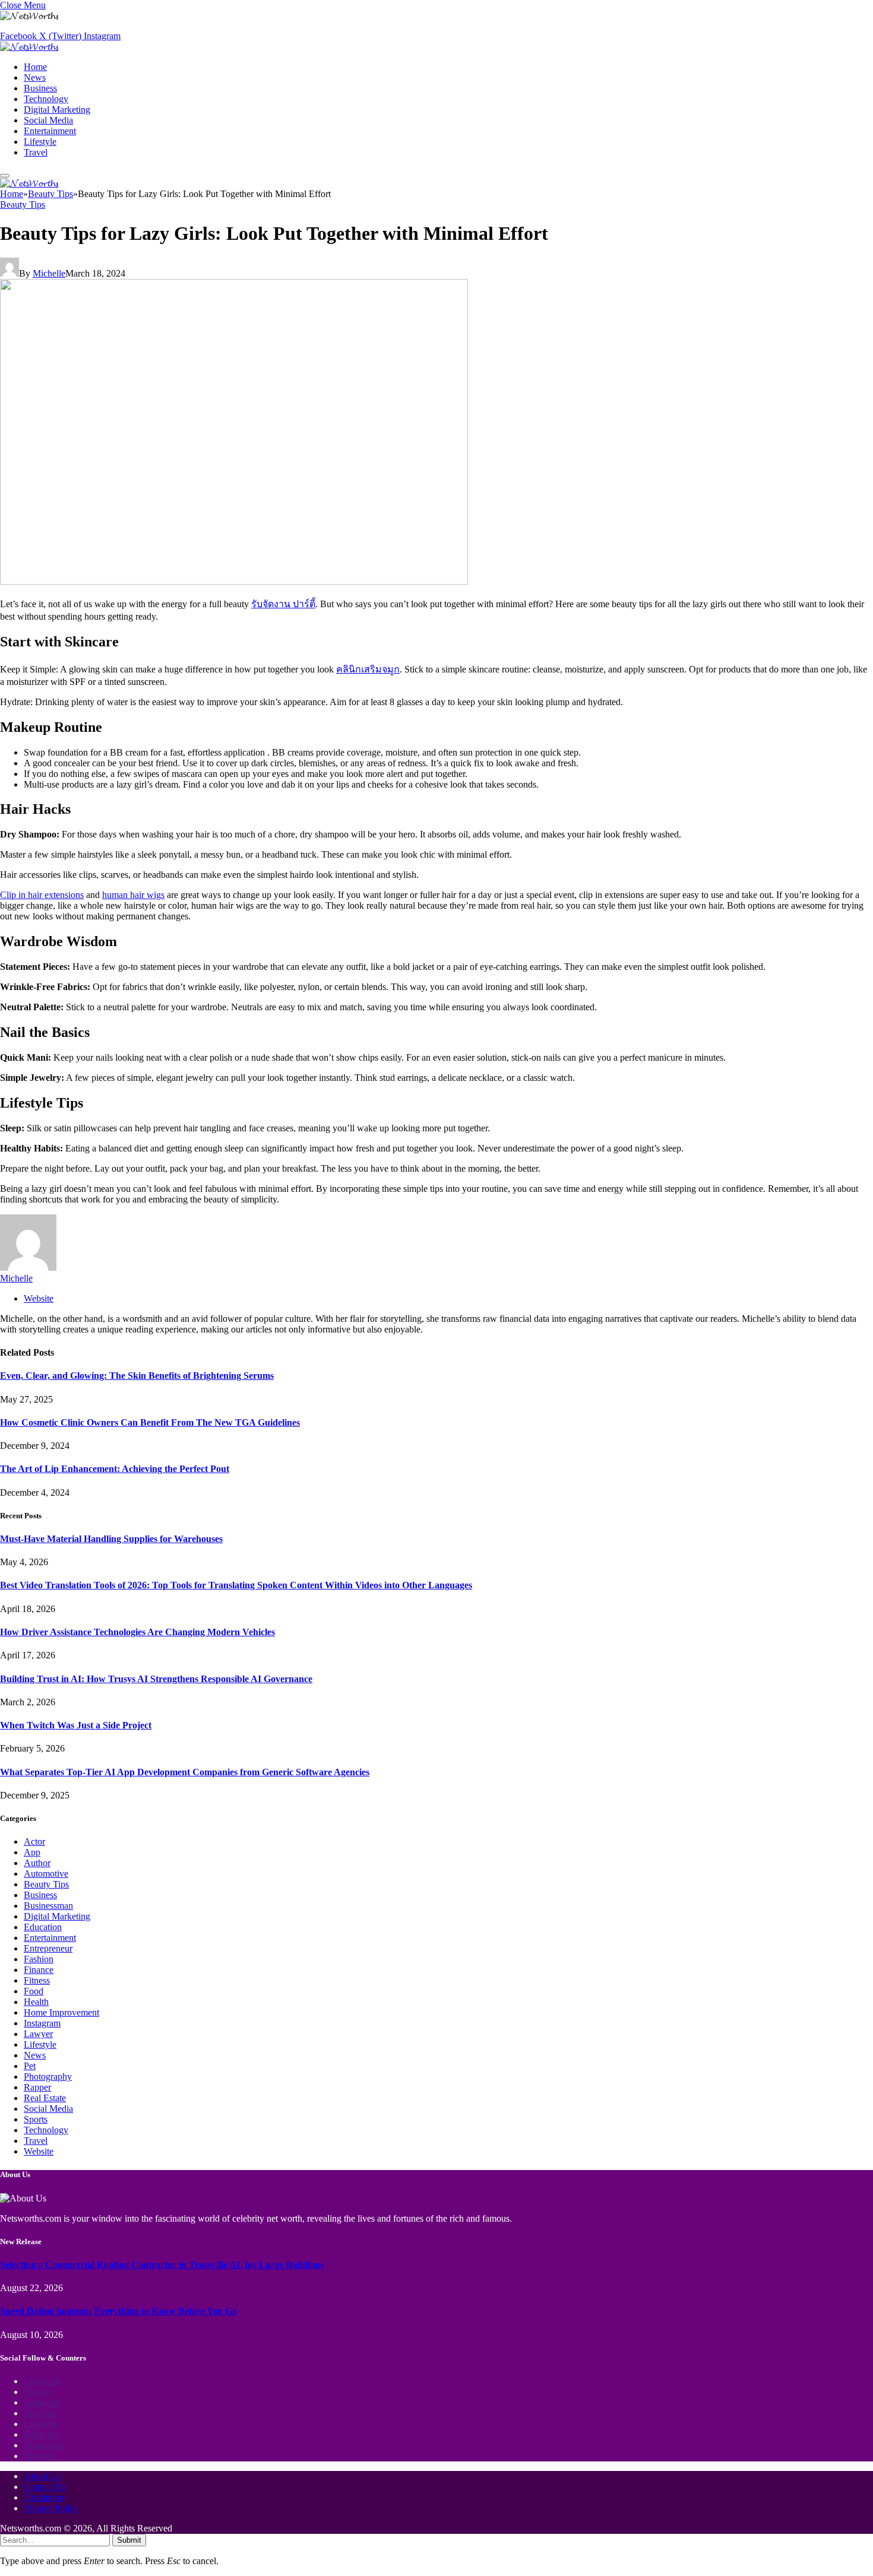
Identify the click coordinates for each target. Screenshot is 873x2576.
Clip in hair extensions (42, 895)
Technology (46, 99)
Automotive (46, 1874)
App (32, 1852)
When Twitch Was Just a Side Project (76, 1725)
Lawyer (38, 2034)
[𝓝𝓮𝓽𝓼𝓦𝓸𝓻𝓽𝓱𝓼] (29, 47)
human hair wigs (133, 895)
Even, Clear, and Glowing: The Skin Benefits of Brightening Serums (137, 1376)
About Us (42, 2476)
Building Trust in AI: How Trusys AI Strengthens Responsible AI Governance (156, 1679)
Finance (39, 1970)
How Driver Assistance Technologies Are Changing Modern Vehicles (137, 1632)
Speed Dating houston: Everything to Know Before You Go (118, 2311)
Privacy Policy (51, 2508)
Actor (34, 1841)
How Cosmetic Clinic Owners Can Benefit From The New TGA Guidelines (150, 1422)
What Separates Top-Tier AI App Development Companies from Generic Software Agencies (185, 1772)
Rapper (37, 2087)
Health (36, 2002)
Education (43, 1927)
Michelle (49, 273)
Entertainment (50, 131)
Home (35, 67)
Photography (48, 2077)
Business (40, 88)
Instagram (42, 2023)
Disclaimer (44, 2497)
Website (39, 2151)
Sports (36, 2119)
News (35, 77)
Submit (129, 2540)
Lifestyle (40, 142)
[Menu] (5, 176)
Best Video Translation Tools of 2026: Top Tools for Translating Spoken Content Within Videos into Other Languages (236, 1585)
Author (37, 1863)
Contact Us (45, 2487)
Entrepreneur (48, 1948)
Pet (30, 2066)
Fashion (39, 1959)
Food (34, 1991)
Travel (36, 152)
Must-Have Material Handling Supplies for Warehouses (111, 1539)
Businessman (48, 1906)
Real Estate (45, 2098)
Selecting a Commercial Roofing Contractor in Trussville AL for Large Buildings (162, 2265)
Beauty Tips (23, 204)
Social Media (48, 120)
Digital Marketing (57, 110)
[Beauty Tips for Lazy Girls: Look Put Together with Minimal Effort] (234, 581)
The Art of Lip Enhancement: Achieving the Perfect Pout (115, 1469)
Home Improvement (61, 2012)
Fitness (37, 1980)
